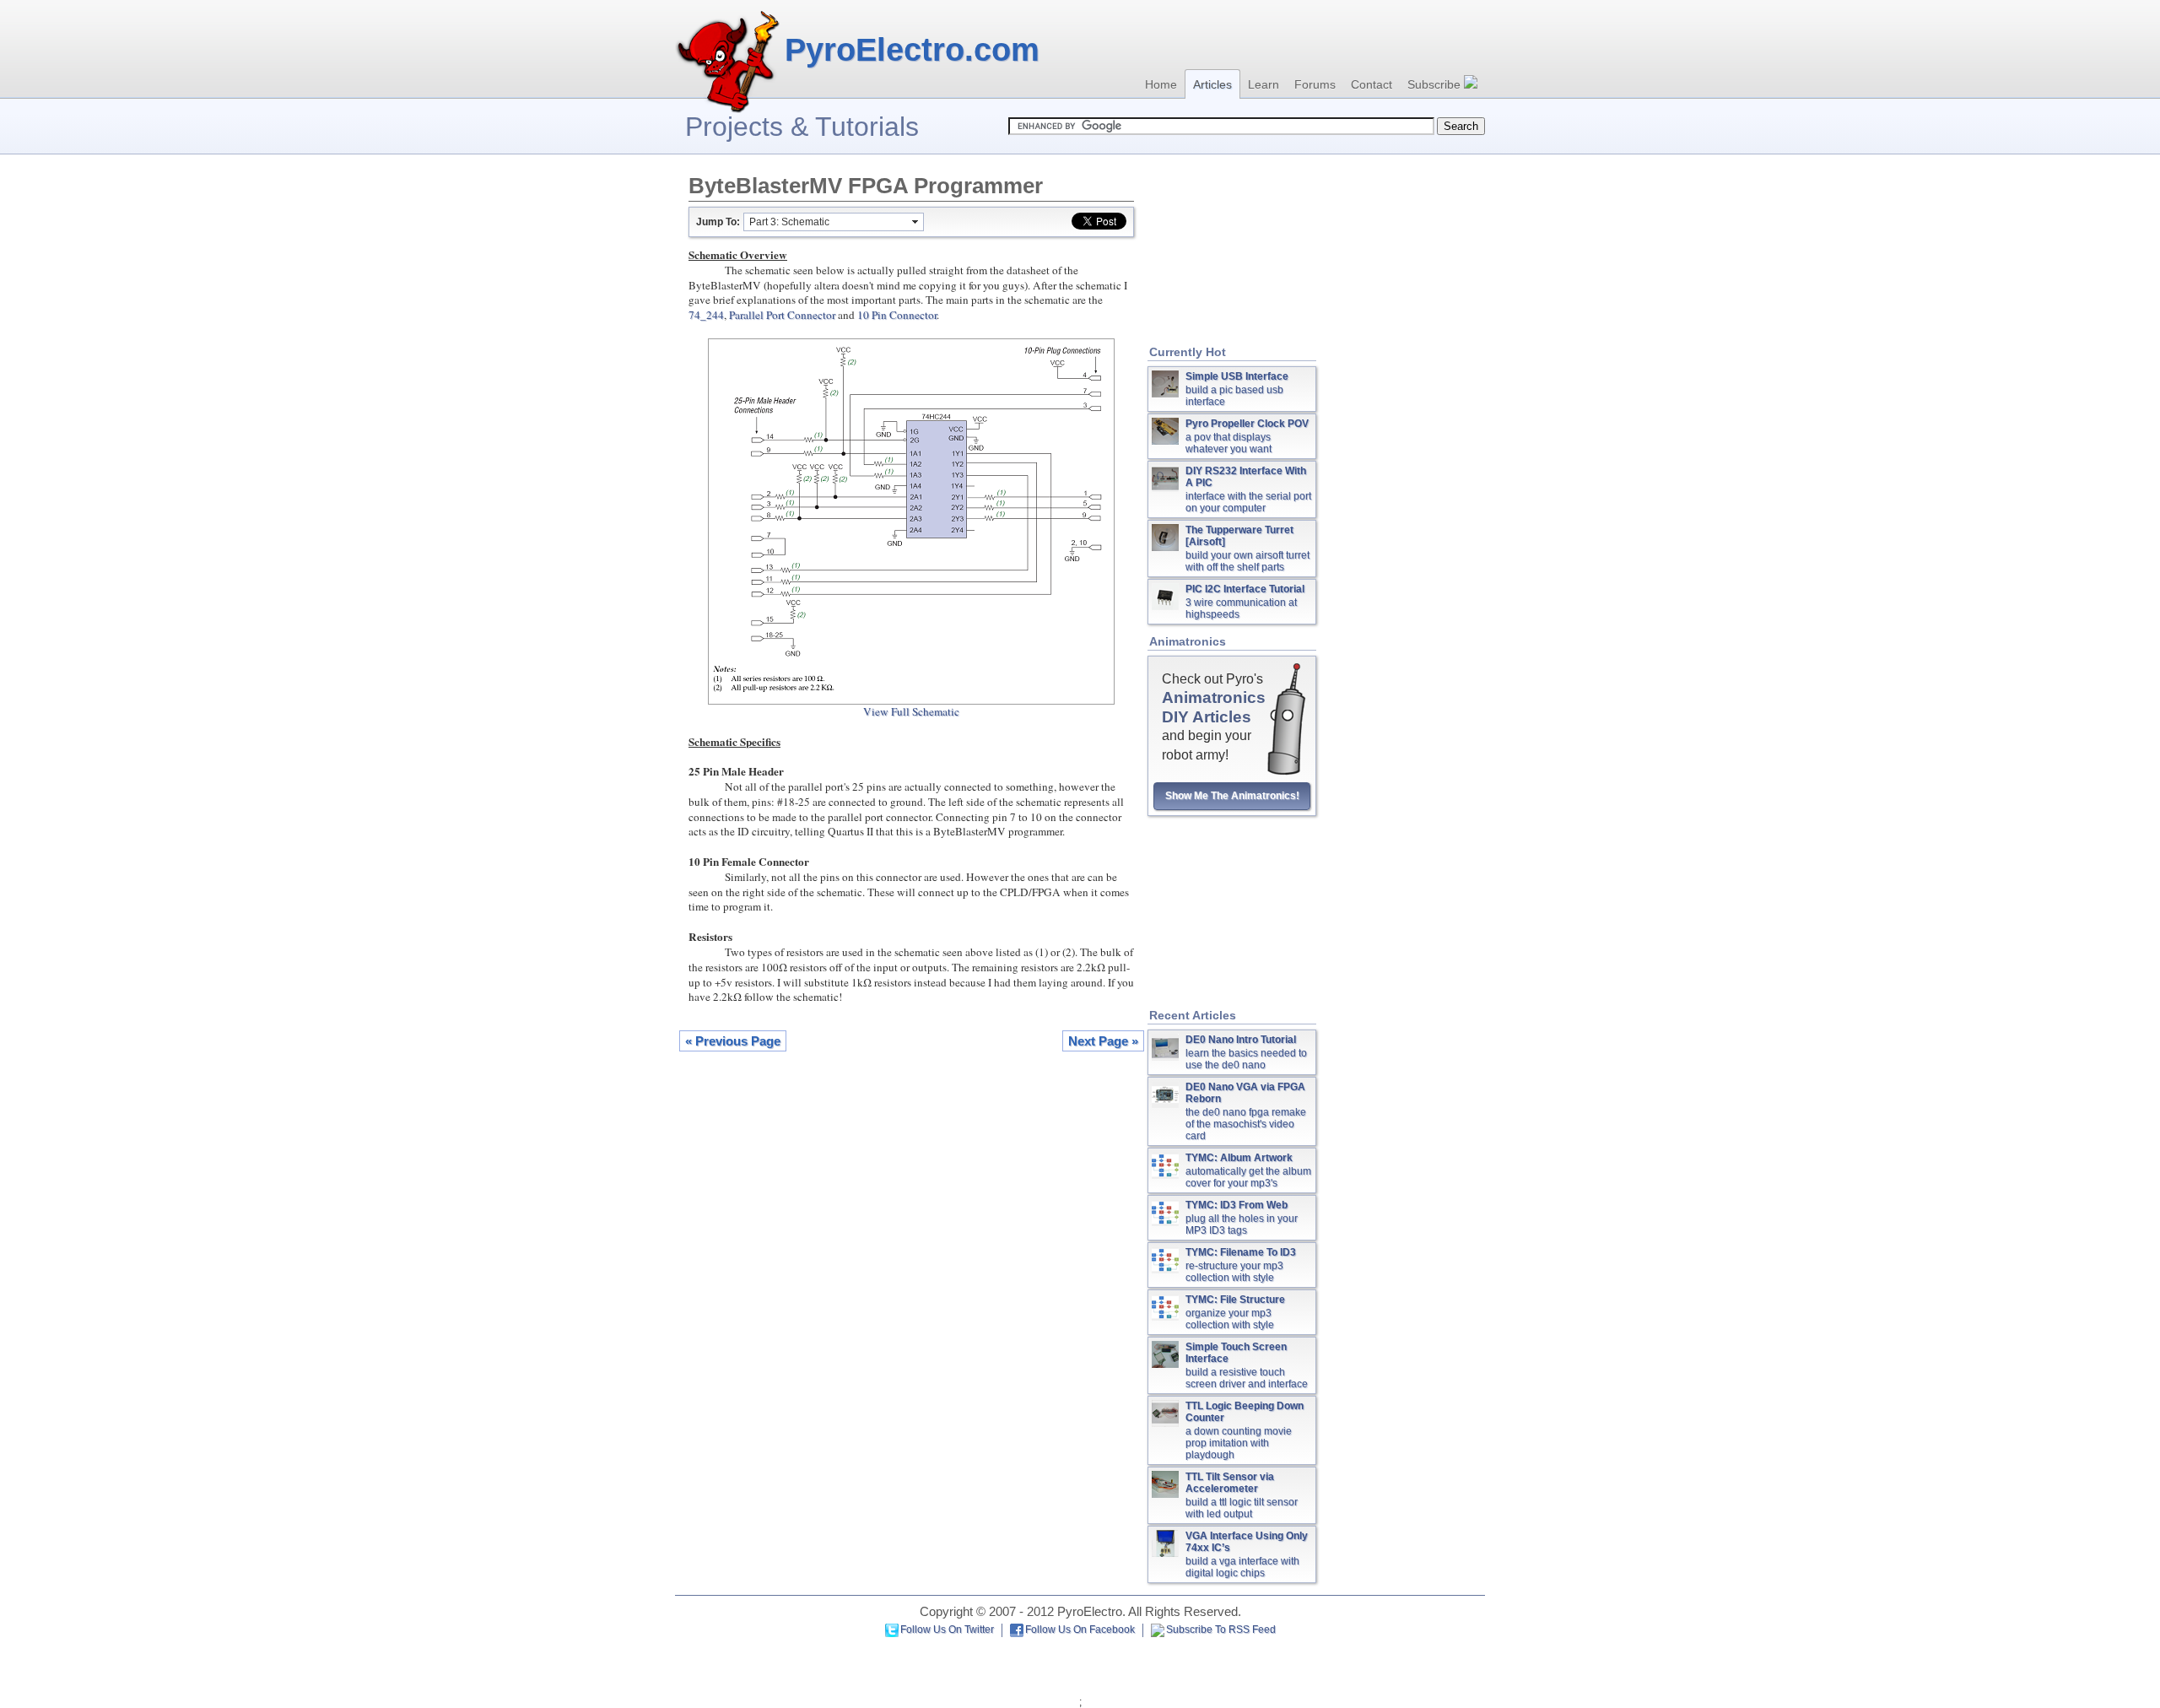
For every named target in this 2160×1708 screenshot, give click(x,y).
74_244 (706, 315)
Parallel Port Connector (782, 315)
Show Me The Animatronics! (1232, 796)
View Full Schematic (911, 711)
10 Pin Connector (897, 315)
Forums (1315, 84)
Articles (1212, 84)
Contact (1372, 84)
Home (1161, 84)
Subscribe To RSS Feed (1221, 1630)
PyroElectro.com (912, 50)
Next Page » (1103, 1041)
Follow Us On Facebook (1080, 1630)
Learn (1264, 84)
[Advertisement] (1232, 251)
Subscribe (1436, 84)
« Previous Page (733, 1041)
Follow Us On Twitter (947, 1630)
